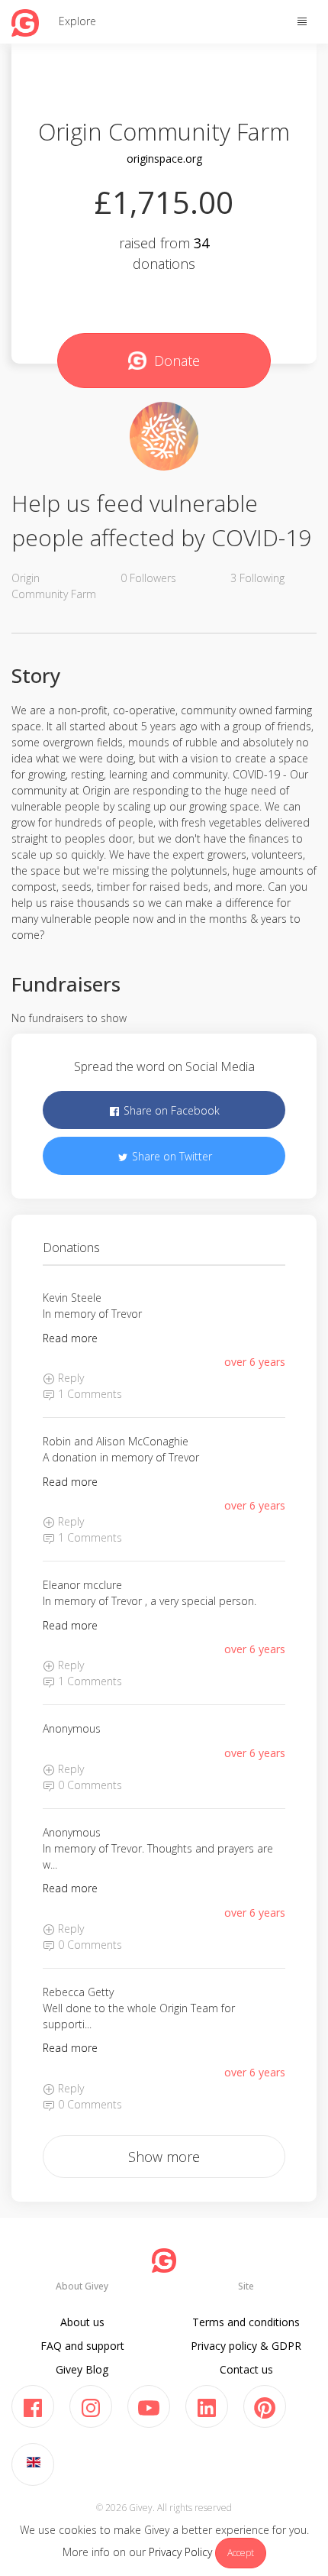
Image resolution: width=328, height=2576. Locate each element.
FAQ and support (82, 2346)
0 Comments (88, 1785)
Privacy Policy (180, 2552)
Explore (77, 21)
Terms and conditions (246, 2322)
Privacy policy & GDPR (246, 2346)
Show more (164, 2157)
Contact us (246, 2369)
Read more (70, 1338)
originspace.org (164, 159)
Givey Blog (82, 2369)
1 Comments (88, 1394)
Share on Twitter (170, 1156)
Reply (69, 1378)
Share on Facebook (170, 1110)
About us (82, 2322)
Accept (241, 2553)
